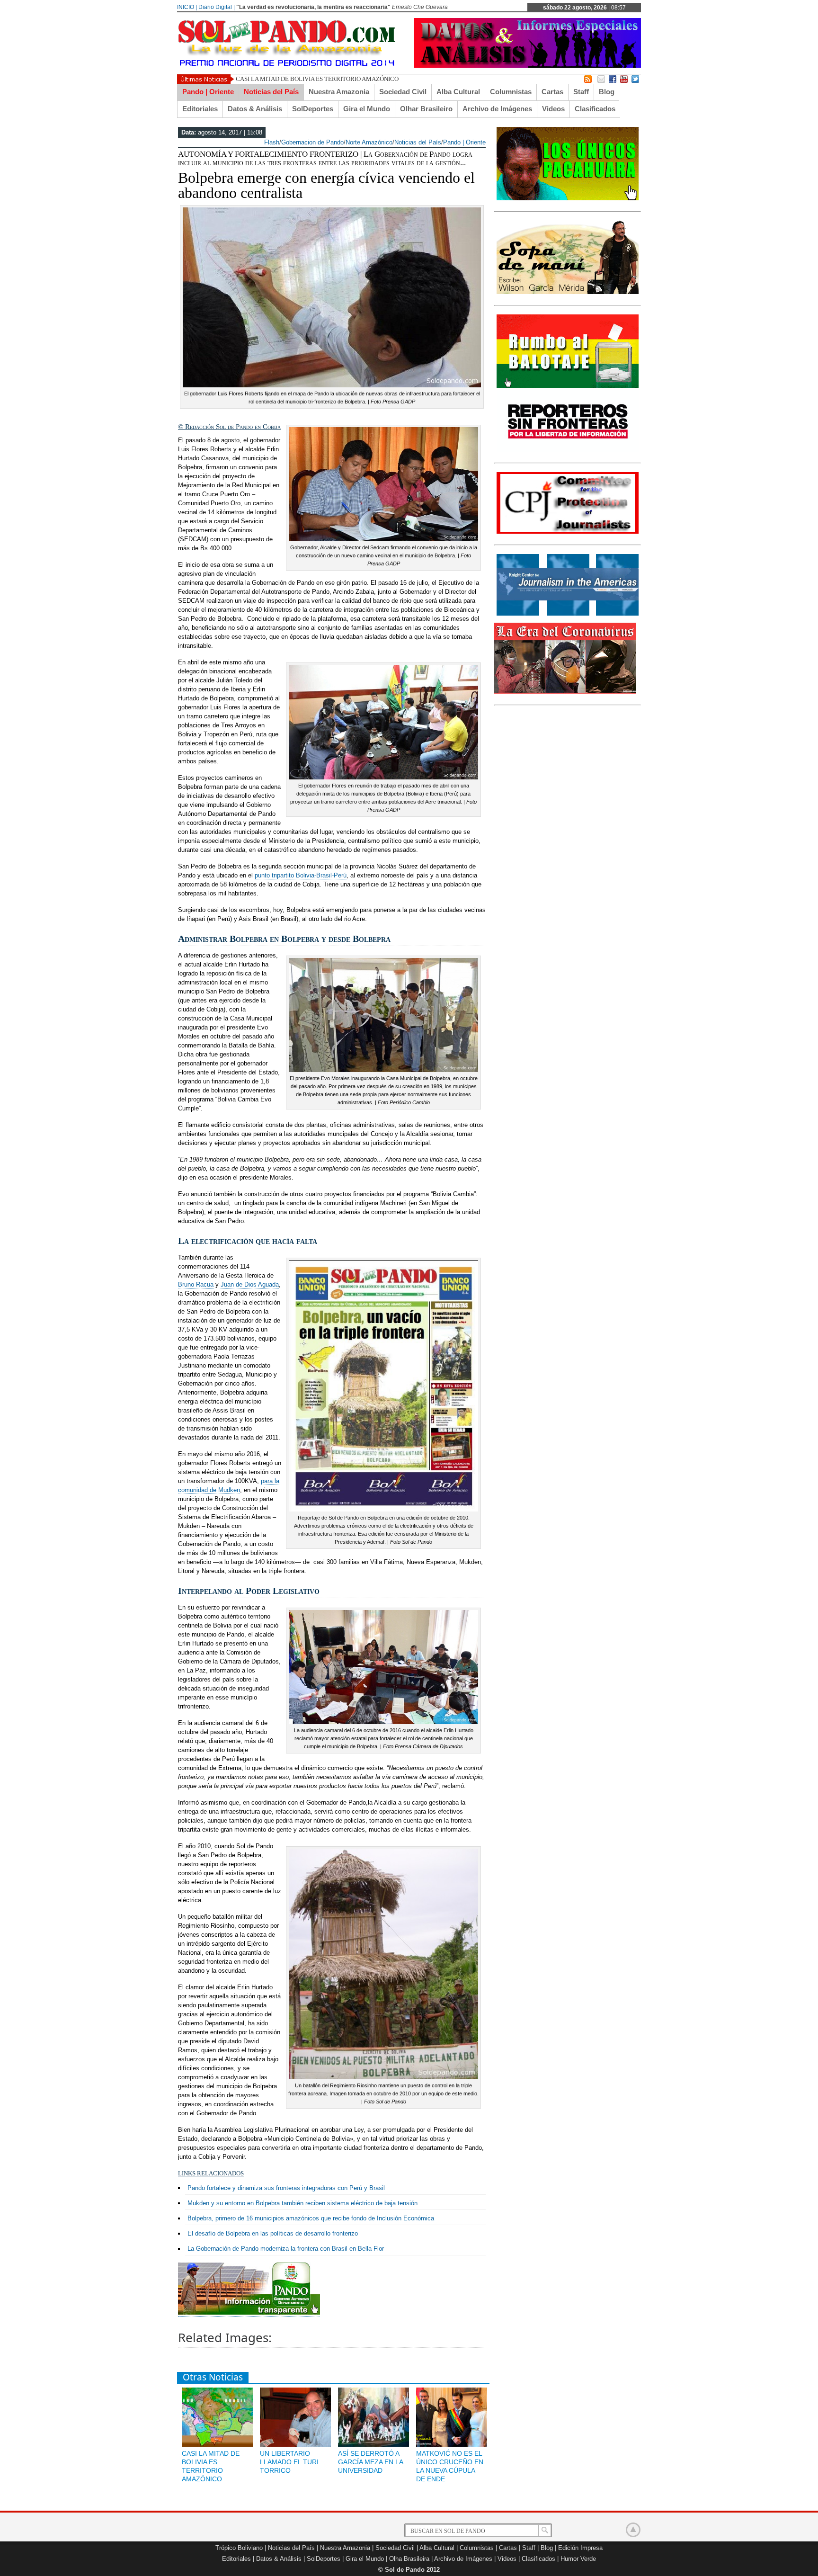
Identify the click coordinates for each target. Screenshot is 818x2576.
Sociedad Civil (403, 92)
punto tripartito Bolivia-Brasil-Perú (301, 875)
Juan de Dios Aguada (250, 1284)
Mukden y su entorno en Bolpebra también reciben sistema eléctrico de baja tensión (302, 2203)
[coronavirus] (565, 692)
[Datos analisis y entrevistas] (527, 66)
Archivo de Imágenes (497, 109)
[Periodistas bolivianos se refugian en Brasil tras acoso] (568, 614)
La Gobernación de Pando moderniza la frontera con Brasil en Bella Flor (286, 2249)
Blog (607, 92)
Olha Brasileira (409, 2559)
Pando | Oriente (208, 92)
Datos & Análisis (255, 109)
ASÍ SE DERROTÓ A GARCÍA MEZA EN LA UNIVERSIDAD (370, 2462)
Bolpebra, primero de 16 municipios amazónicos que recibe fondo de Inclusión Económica (311, 2218)
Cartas (552, 92)
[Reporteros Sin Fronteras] (568, 450)
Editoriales (200, 109)
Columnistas (511, 92)
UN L (243, 79)
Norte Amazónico (369, 142)
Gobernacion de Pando (312, 142)
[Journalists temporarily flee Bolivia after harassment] (568, 532)
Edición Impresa (580, 2548)
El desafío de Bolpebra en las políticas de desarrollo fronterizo (273, 2233)
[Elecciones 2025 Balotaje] (568, 386)
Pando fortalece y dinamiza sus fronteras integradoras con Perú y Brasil (286, 2188)
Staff (581, 92)
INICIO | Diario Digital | (206, 7)
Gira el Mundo (367, 109)
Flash (272, 142)
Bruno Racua (196, 1284)
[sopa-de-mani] (568, 292)
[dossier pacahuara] (568, 198)
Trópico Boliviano (239, 2548)
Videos (553, 109)
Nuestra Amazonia (339, 92)
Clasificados (595, 109)
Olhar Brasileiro (426, 109)
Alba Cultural (458, 92)
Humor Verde (578, 2559)
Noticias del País (271, 92)
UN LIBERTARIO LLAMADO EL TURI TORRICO (289, 2462)
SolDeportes (313, 109)
